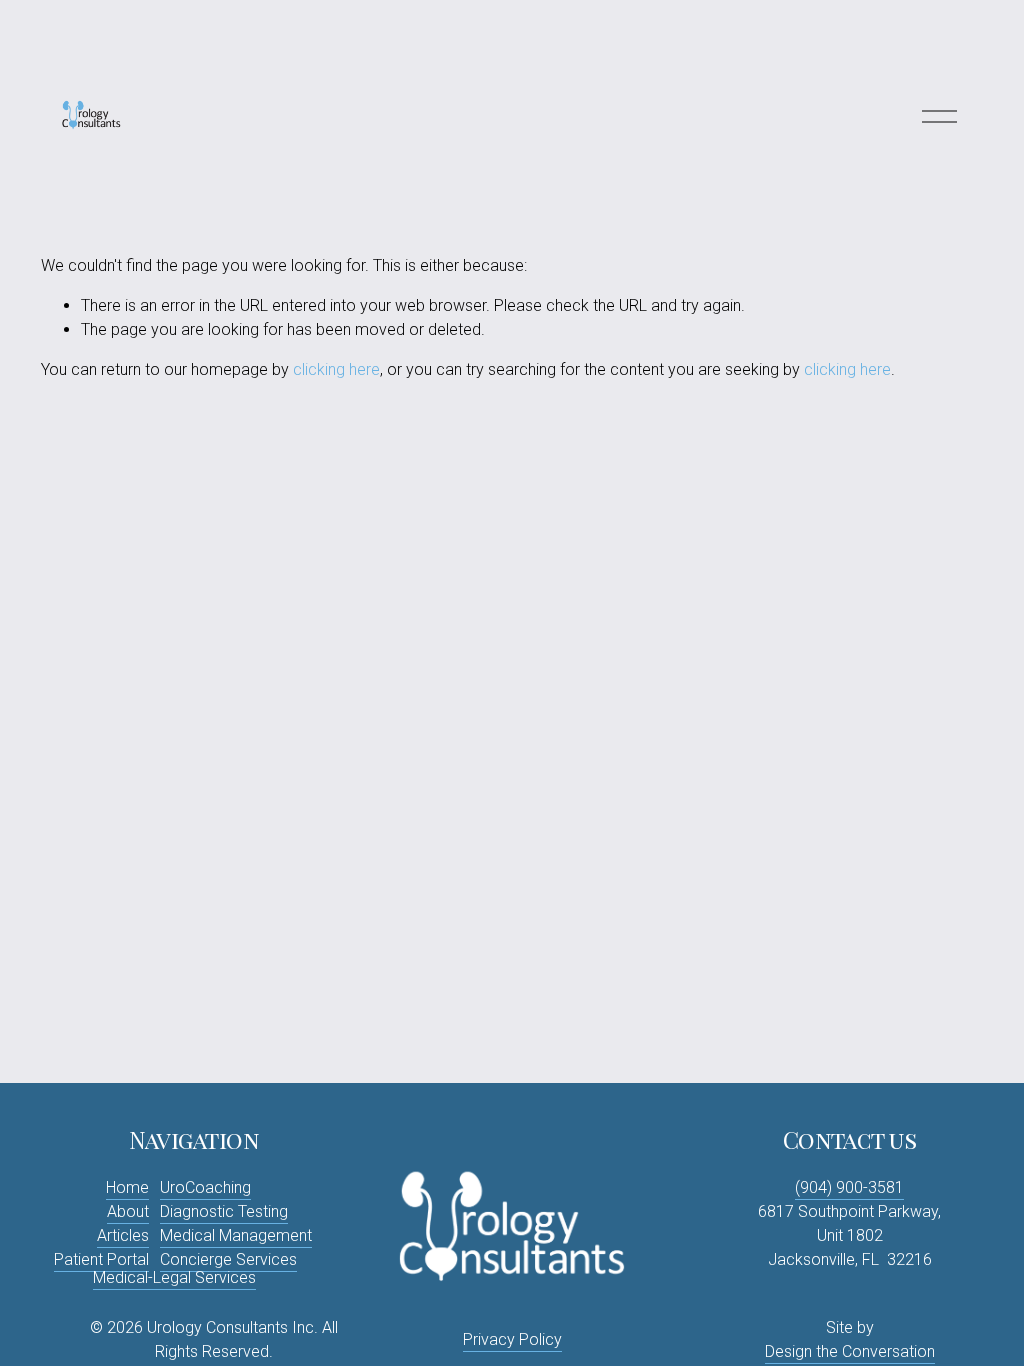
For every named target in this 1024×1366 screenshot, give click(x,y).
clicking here (336, 369)
